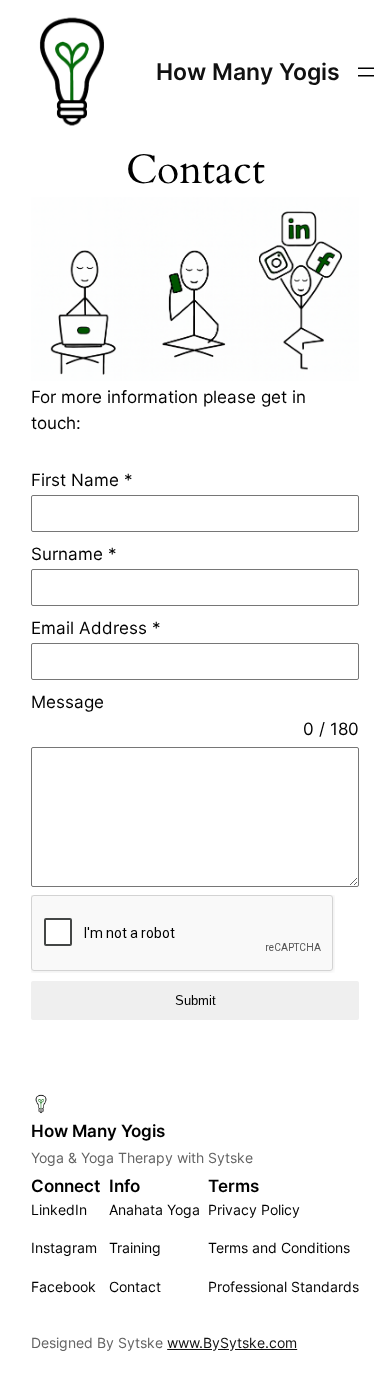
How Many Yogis (248, 71)
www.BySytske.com (232, 1342)
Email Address (96, 628)
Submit (195, 1000)
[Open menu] (366, 72)
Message (67, 702)
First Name (82, 480)
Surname (74, 554)
